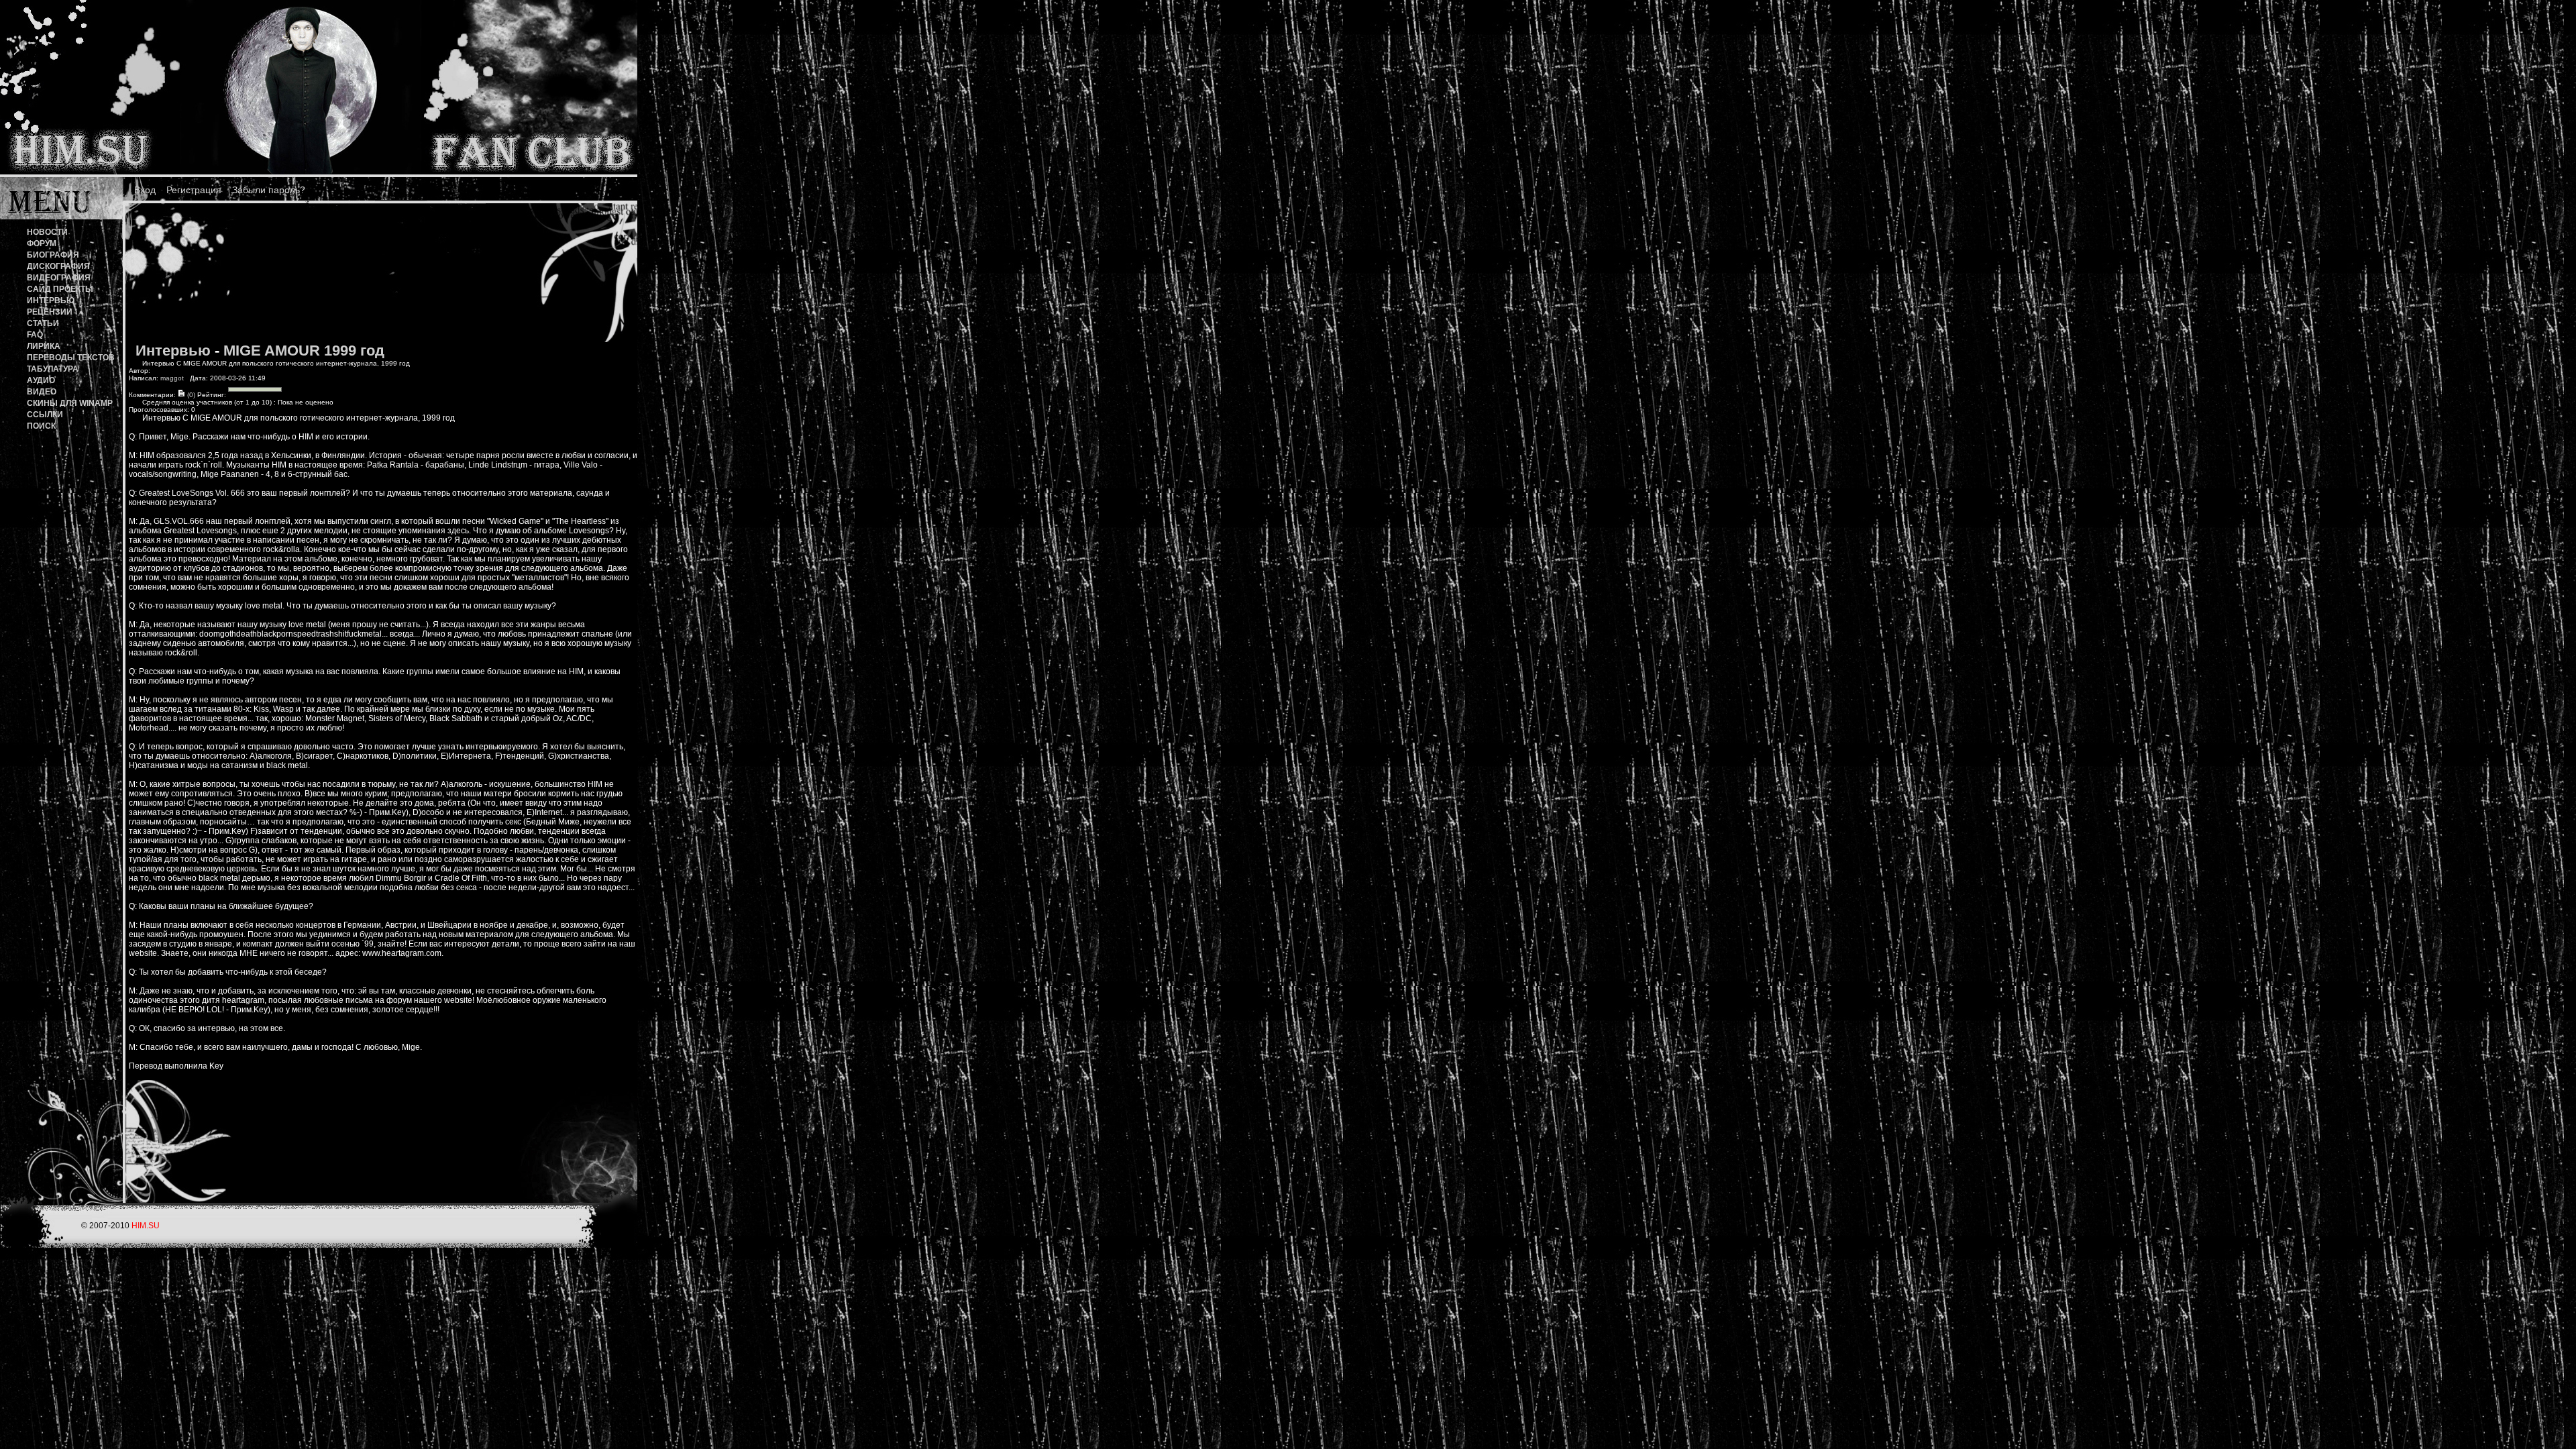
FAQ (35, 335)
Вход (145, 190)
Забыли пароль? (269, 190)
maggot (172, 378)
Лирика (44, 346)
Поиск (41, 426)
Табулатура (53, 369)
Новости (47, 232)
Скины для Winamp (70, 403)
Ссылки (45, 415)
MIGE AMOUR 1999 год (304, 351)
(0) (190, 395)
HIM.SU (146, 1226)
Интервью (51, 301)
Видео (42, 392)
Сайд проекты (60, 289)
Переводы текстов (71, 358)
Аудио (41, 380)
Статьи (43, 323)
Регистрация (194, 190)
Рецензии (50, 312)
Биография (53, 255)
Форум (42, 244)
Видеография (59, 278)
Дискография (58, 266)
